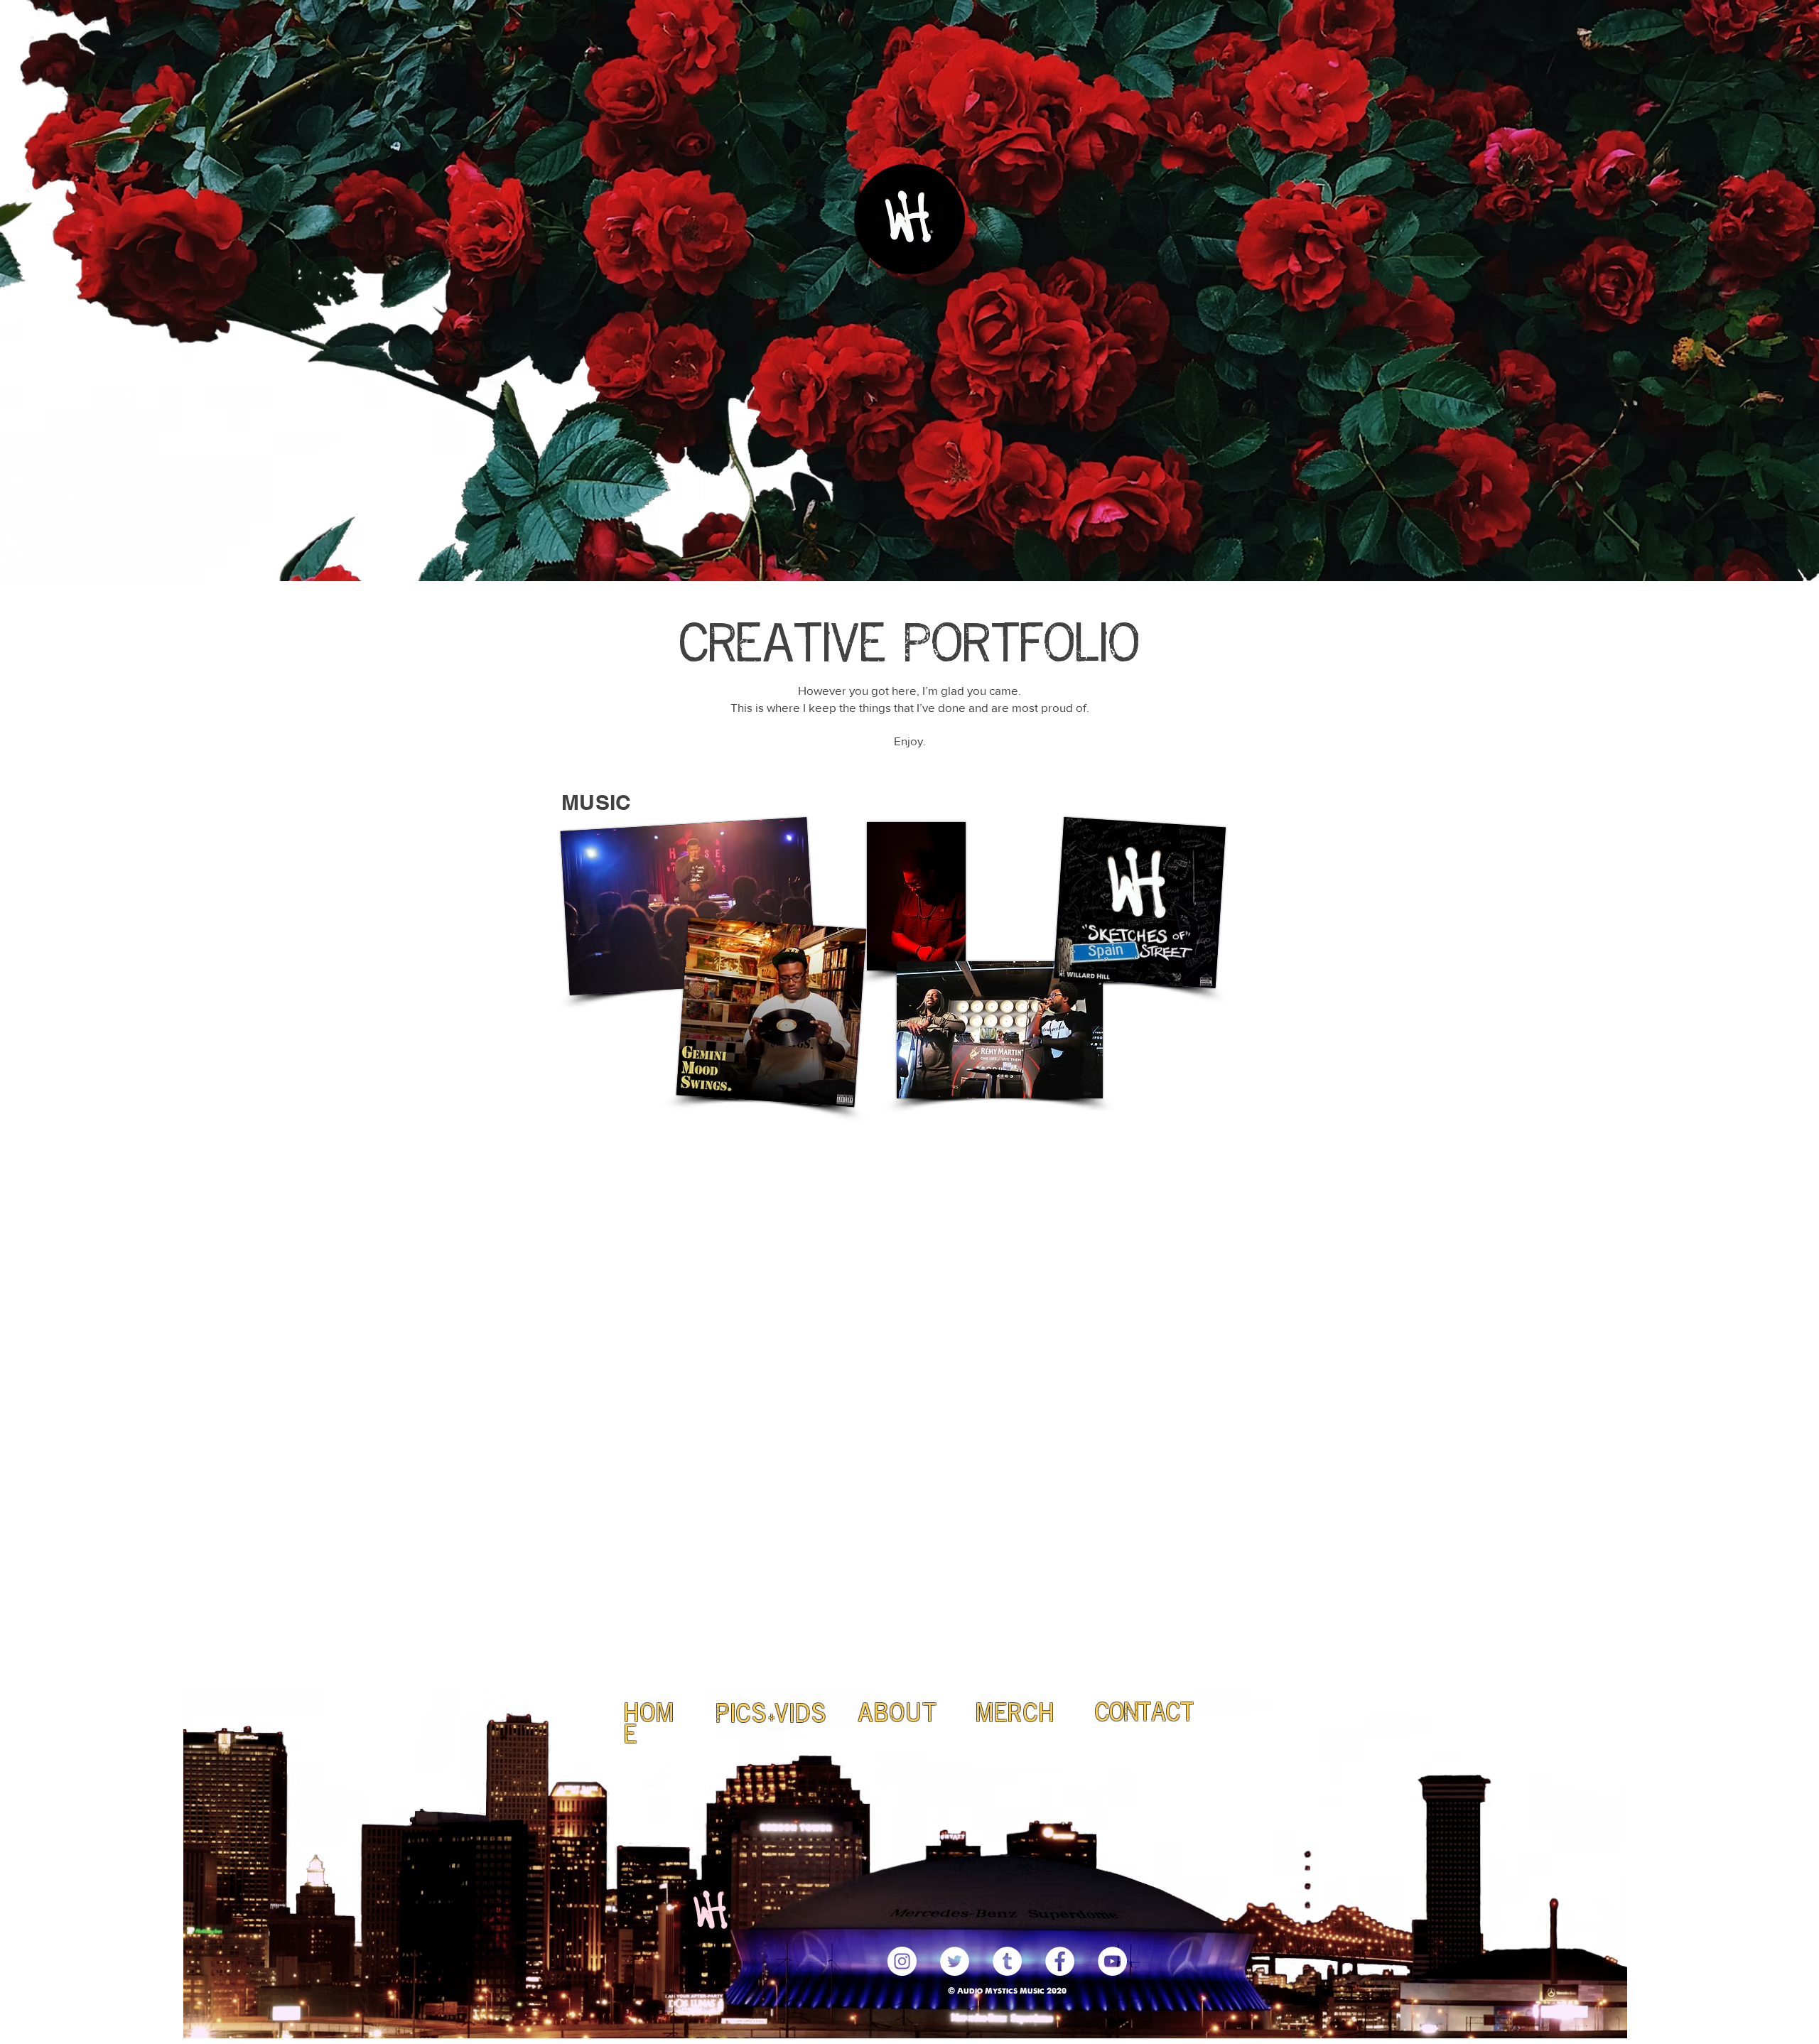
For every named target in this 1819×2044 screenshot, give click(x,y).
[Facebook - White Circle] (1060, 1961)
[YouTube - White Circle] (1112, 1961)
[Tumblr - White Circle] (1007, 1961)
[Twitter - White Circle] (955, 1961)
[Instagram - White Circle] (902, 1961)
